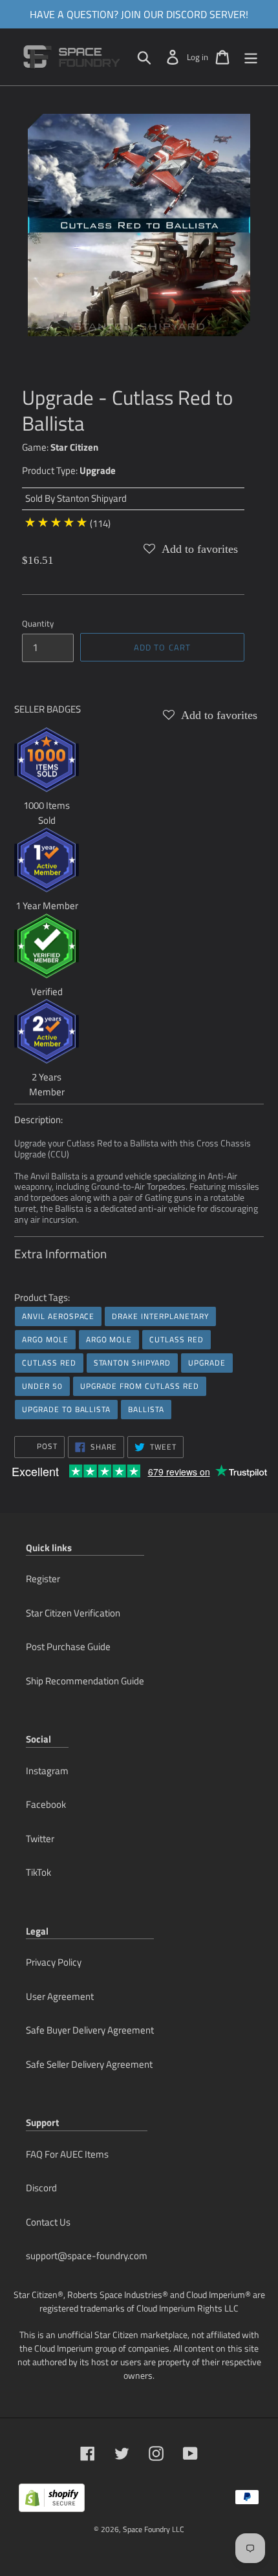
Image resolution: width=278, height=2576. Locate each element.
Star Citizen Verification (73, 1613)
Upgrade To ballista (66, 1409)
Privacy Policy (54, 1962)
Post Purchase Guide (68, 1647)
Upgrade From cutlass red (140, 1386)
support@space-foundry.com (87, 2256)
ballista (146, 1409)
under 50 (42, 1386)
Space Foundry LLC (154, 2529)
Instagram (47, 1771)
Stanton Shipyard (92, 498)
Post (46, 1446)
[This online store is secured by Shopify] (52, 2503)
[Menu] (251, 57)
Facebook (46, 1804)
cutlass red (176, 1339)
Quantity (38, 624)
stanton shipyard (132, 1363)
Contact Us (48, 2222)
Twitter (40, 1839)
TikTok (38, 1872)
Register (43, 1579)
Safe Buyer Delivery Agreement (90, 2030)
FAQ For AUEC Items (67, 2154)
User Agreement (60, 1996)
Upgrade (98, 470)
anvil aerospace (58, 1316)
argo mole (45, 1339)
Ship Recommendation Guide (85, 1681)
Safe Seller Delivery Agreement (89, 2064)
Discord (41, 2188)
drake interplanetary (160, 1316)
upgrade (207, 1363)
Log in (198, 57)
